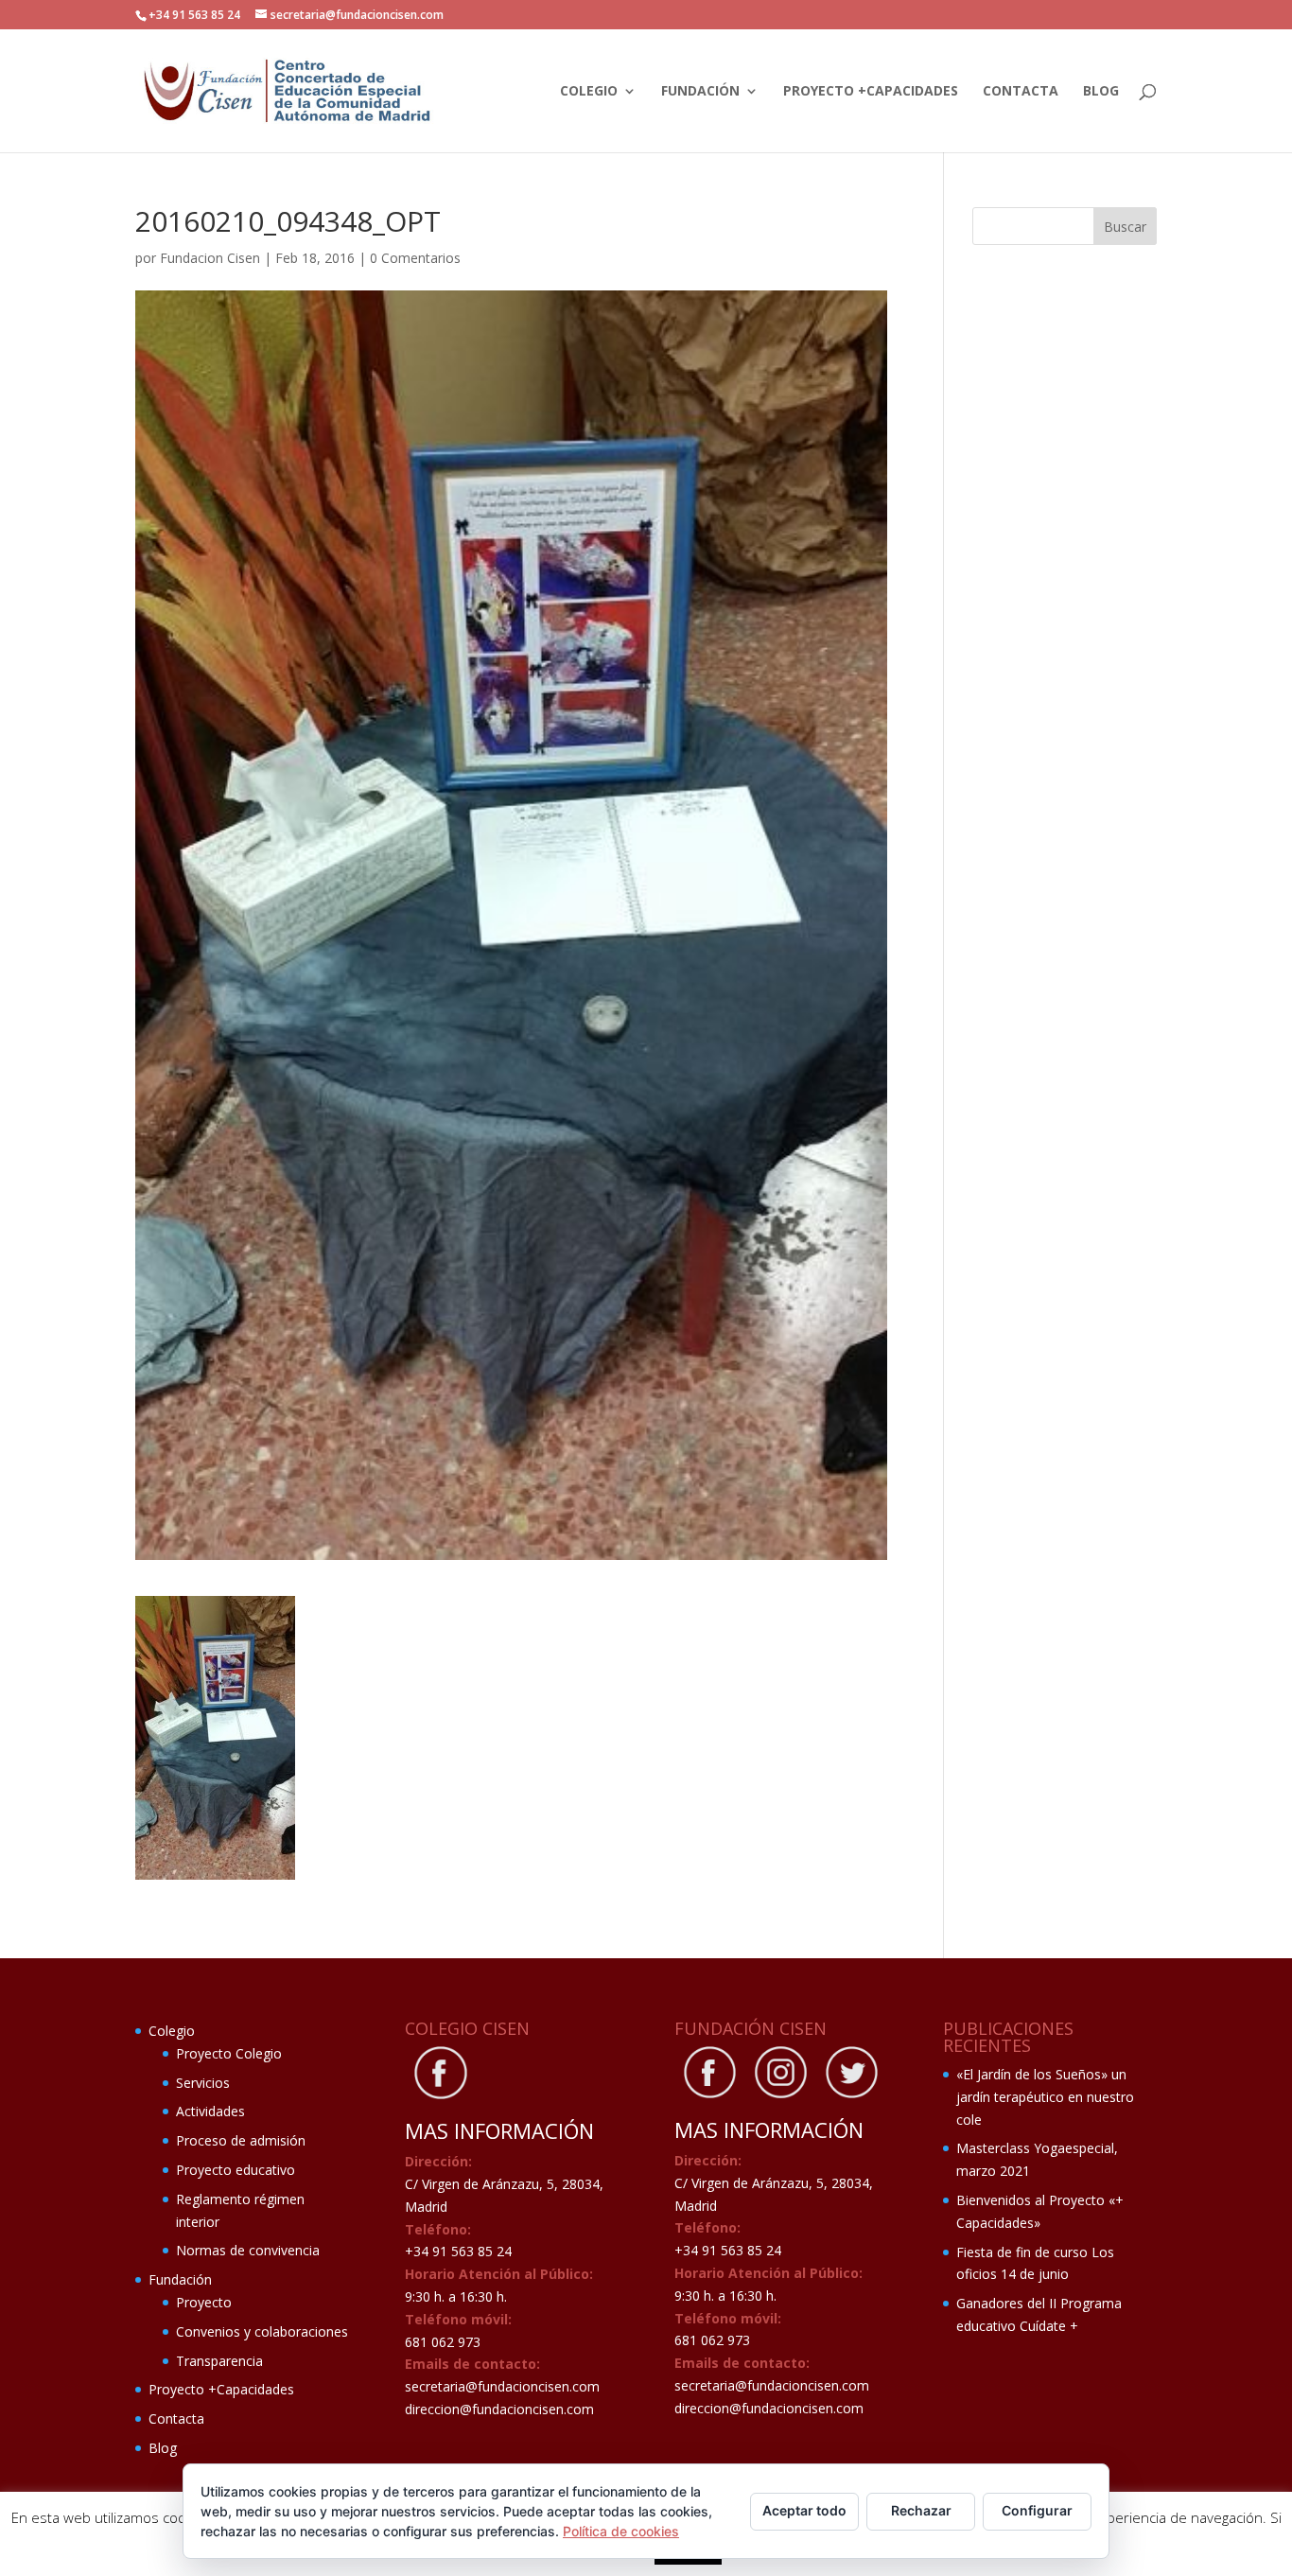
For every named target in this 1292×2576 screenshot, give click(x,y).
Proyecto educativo (236, 2170)
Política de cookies (621, 2531)
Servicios (203, 2083)
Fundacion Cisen (210, 258)
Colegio (589, 92)
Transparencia (219, 2361)
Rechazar (921, 2510)
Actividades (210, 2111)
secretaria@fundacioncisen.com (502, 2386)
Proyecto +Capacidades (871, 92)
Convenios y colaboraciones (262, 2331)
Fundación (700, 92)
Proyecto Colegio (229, 2053)
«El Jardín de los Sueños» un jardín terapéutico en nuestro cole (1045, 2097)
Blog (1101, 92)
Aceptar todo (804, 2510)
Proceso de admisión (241, 2140)
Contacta (1021, 92)
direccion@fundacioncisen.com (499, 2409)
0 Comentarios (415, 258)
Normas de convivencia (248, 2250)
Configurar (1037, 2510)
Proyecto (204, 2302)
